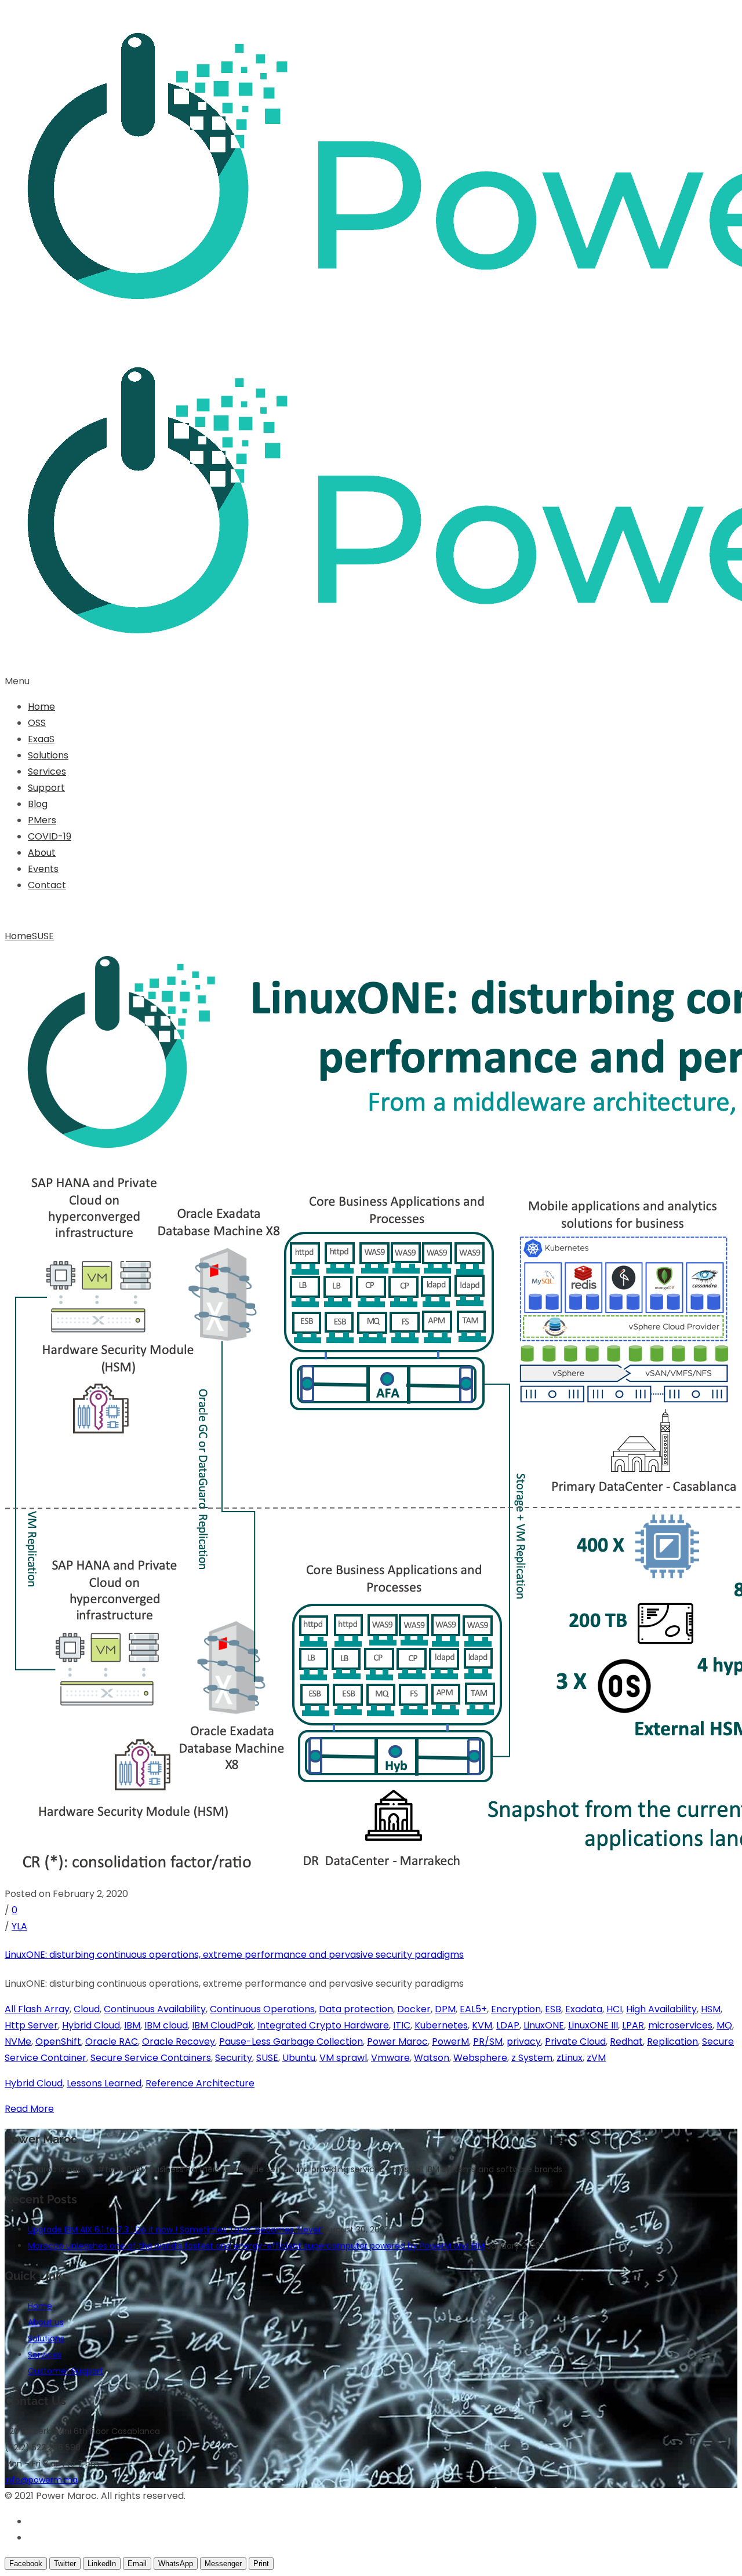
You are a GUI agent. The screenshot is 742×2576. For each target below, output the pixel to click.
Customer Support (66, 2371)
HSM (711, 2009)
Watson (432, 2058)
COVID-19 (50, 836)
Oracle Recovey (179, 2042)
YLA (19, 1926)
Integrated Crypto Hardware (323, 2025)
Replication (672, 2042)
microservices (680, 2025)
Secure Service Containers (151, 2058)
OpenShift (58, 2042)
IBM (132, 2025)
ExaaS (41, 739)
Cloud (87, 2009)
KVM (482, 2025)
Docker (414, 2009)
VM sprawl (343, 2058)
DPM (445, 2009)
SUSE (43, 936)
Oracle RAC (112, 2042)
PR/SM (488, 2042)
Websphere (480, 2058)
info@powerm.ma (41, 2480)
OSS (37, 723)
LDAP (508, 2025)
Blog (38, 804)
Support (46, 788)
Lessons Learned (104, 2083)
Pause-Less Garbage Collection (291, 2042)
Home (41, 707)
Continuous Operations (262, 2009)
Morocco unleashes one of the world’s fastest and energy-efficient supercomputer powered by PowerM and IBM (256, 2246)
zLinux (570, 2058)
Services (47, 771)
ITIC (402, 2025)
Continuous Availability (155, 2009)
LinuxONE (544, 2025)
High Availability (661, 2009)
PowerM (450, 2042)
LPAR (633, 2025)
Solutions (48, 755)
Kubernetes (441, 2025)
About (42, 853)
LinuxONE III (593, 2025)
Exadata (584, 2009)
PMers (42, 820)
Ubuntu (299, 2058)
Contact (47, 885)
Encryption (516, 2009)
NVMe (18, 2042)
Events (43, 869)
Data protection (356, 2009)
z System (532, 2058)
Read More (29, 2109)
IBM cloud (166, 2025)
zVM (596, 2058)
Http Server (31, 2025)
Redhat (626, 2042)
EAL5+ (473, 2009)
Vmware (390, 2058)
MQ (724, 2025)
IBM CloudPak (223, 2025)
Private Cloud (575, 2042)
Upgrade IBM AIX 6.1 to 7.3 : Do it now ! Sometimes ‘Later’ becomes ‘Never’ (175, 2230)
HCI (614, 2009)
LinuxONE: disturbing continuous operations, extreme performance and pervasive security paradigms (234, 1955)
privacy (524, 2042)
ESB (553, 2009)
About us (46, 2322)
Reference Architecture (200, 2083)
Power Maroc (397, 2042)
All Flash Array (37, 2009)
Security (234, 2058)
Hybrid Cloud (91, 2025)
